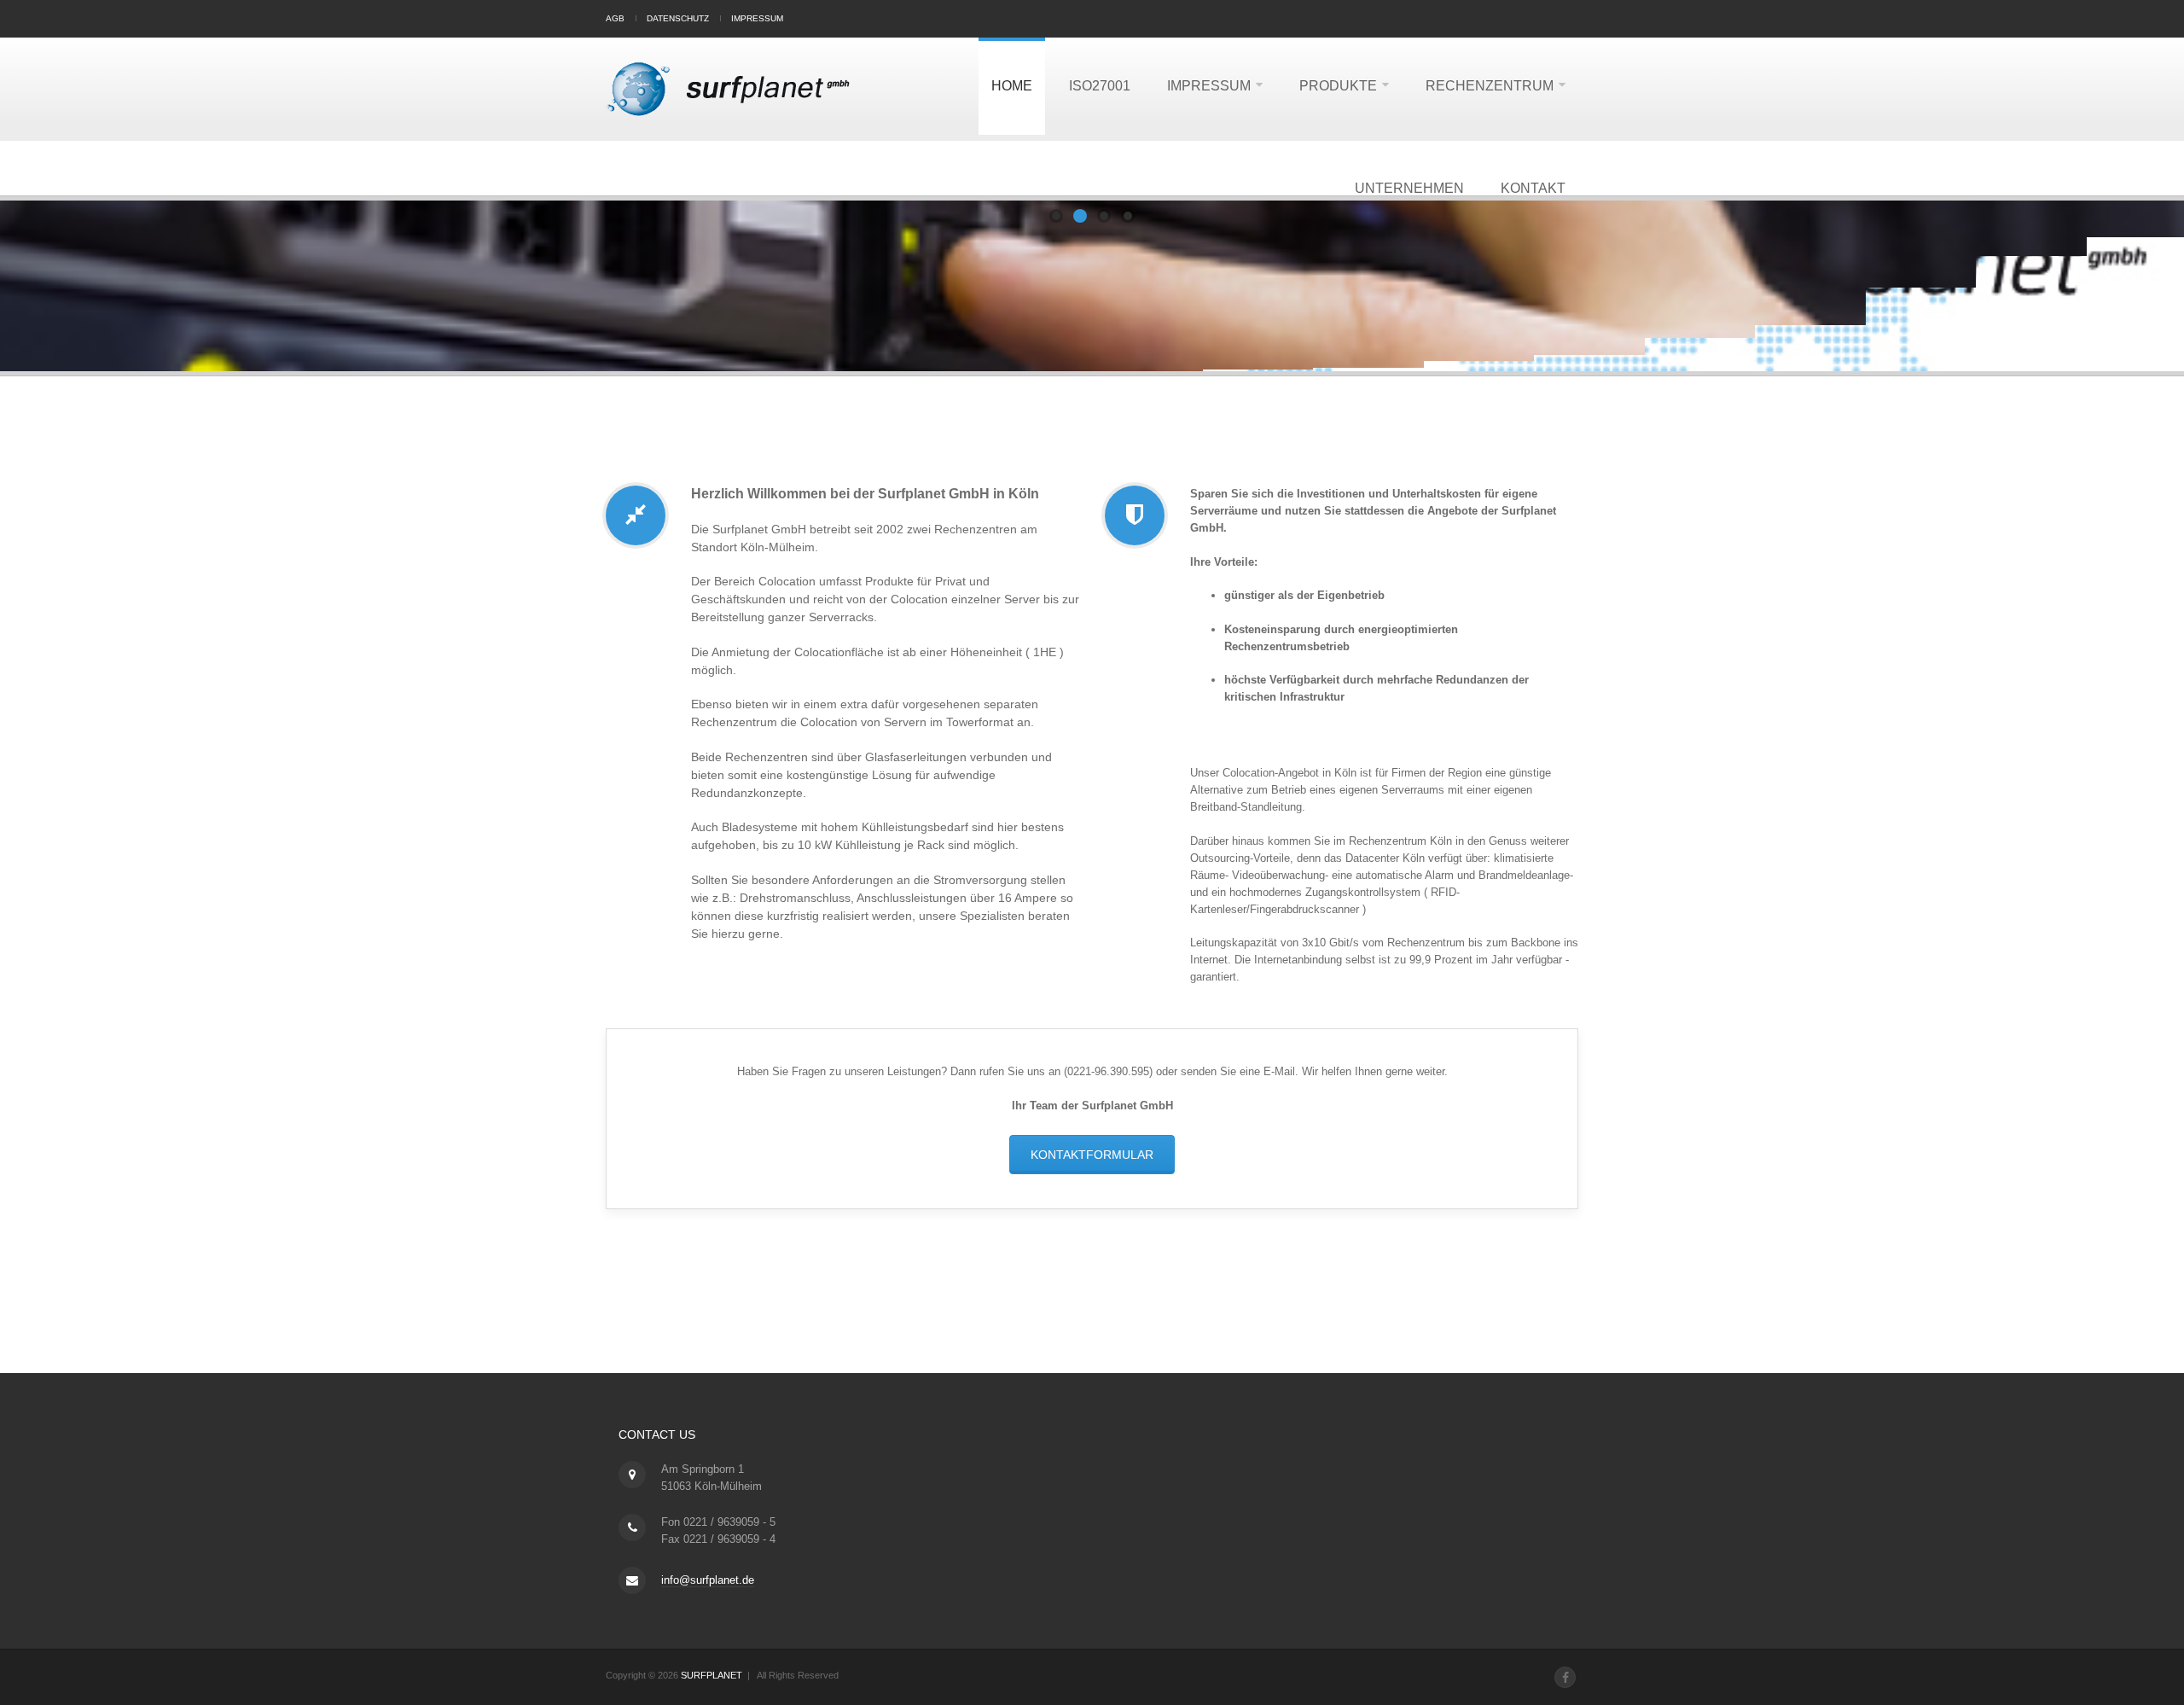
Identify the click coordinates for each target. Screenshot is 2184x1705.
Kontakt (1533, 188)
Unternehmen (1409, 188)
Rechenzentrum (1490, 86)
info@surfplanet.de (708, 1580)
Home (1012, 86)
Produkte (1338, 86)
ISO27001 (1100, 86)
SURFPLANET (712, 1675)
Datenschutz (678, 18)
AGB (615, 18)
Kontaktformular (1092, 1155)
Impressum (757, 18)
